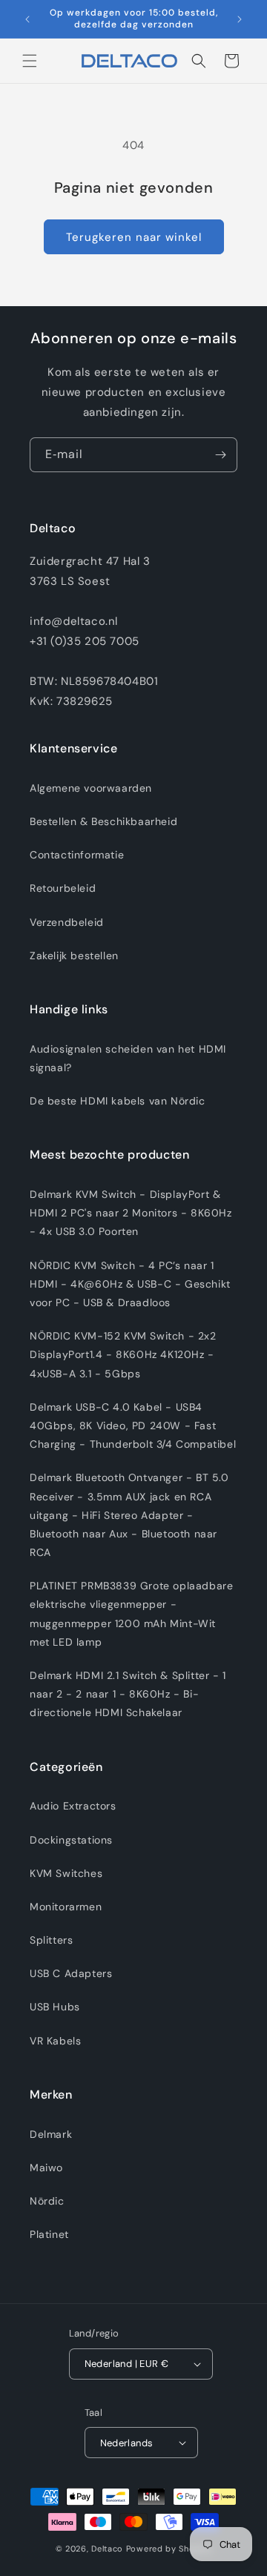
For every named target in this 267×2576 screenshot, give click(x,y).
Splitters (51, 1940)
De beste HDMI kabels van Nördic (118, 1101)
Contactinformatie (77, 855)
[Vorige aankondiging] (27, 19)
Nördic (47, 2201)
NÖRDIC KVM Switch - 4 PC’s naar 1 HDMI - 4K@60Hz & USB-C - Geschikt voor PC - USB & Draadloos (130, 1284)
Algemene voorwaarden (91, 788)
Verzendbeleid (67, 922)
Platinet (49, 2234)
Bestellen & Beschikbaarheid (103, 821)
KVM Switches (66, 1873)
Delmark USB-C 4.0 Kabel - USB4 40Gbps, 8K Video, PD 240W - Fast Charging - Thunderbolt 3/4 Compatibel (133, 1426)
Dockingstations (71, 1840)
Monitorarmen (66, 1907)
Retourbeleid (63, 888)
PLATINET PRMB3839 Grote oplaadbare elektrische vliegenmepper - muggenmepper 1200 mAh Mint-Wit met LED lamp (131, 1614)
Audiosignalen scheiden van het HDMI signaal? (128, 1058)
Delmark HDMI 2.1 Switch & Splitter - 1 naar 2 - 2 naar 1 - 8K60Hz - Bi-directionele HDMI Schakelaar (128, 1694)
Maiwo (46, 2168)
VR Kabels (55, 2041)
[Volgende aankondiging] (240, 19)
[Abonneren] (220, 455)
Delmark (51, 2134)
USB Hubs (55, 2007)
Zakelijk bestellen (74, 956)
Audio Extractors (73, 1806)
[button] (30, 61)
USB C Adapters (71, 1973)
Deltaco (107, 2549)
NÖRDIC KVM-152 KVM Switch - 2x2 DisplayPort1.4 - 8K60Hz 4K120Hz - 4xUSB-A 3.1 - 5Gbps (123, 1354)
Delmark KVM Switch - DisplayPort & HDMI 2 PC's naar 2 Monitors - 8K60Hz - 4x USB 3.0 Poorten (131, 1213)
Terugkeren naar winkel (134, 237)
